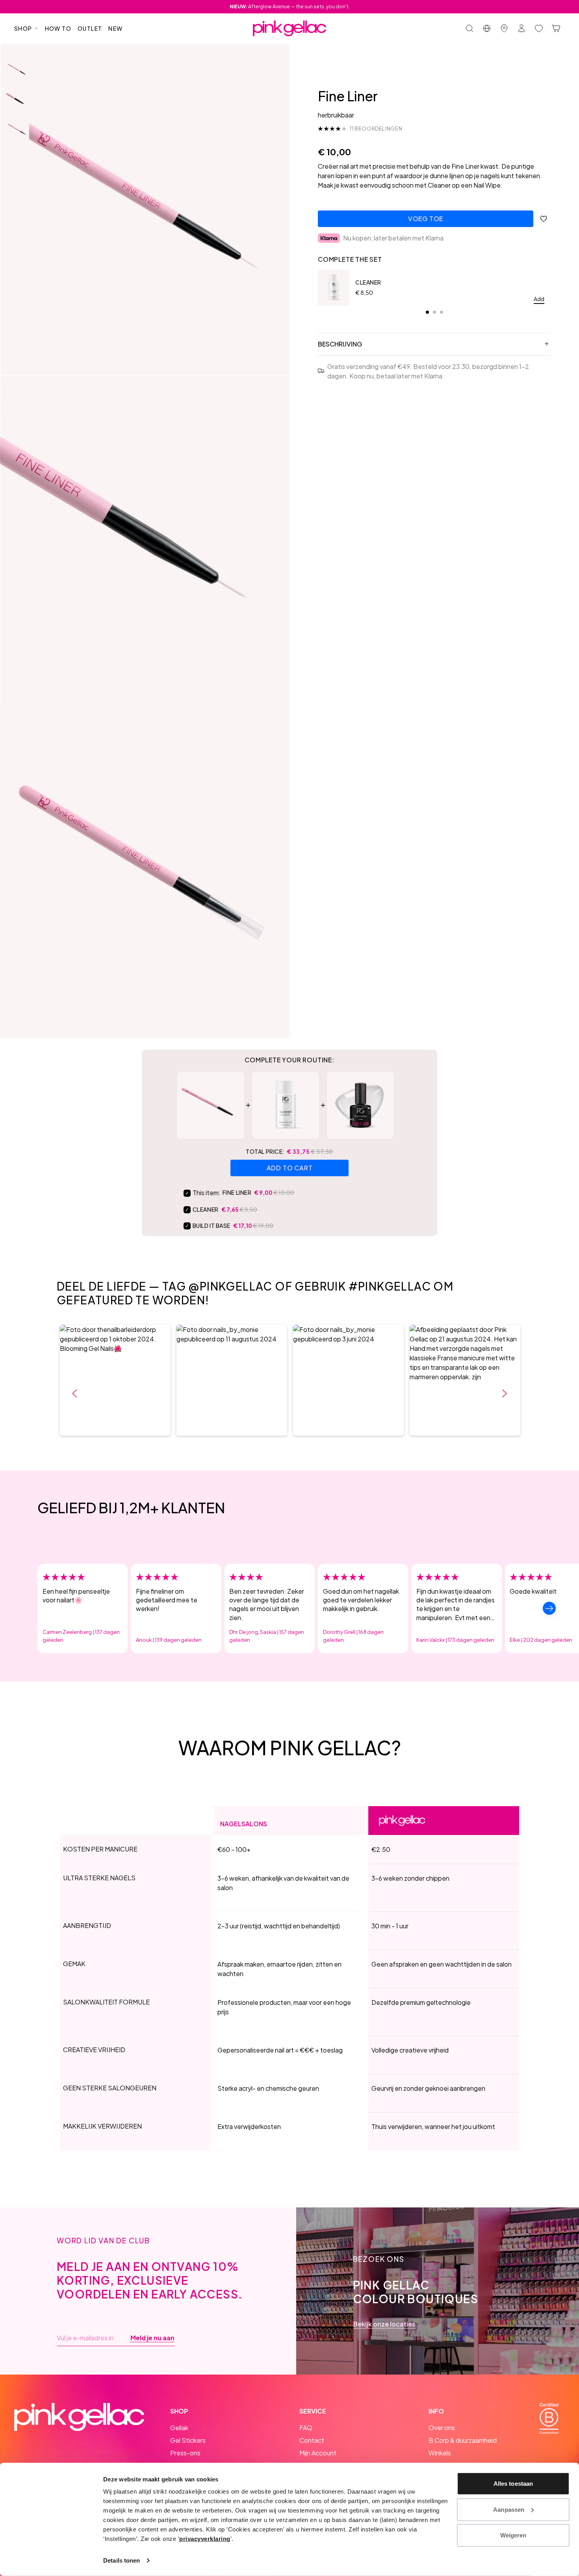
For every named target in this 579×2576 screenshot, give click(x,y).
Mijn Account (318, 2453)
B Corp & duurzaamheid (463, 2440)
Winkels (440, 2453)
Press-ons (185, 2453)
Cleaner (368, 282)
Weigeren (513, 2535)
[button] (115, 1380)
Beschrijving (340, 344)
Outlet (90, 28)
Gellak (179, 2428)
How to (58, 28)
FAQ (306, 2428)
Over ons (442, 2428)
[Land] (487, 28)
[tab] (427, 312)
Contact (312, 2440)
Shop (23, 28)
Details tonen (122, 2560)
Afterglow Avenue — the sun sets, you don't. (290, 7)
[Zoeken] (470, 28)
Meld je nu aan (152, 2338)
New (115, 28)
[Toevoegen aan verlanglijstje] (544, 219)
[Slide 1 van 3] (18, 71)
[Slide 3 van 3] (18, 130)
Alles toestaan (513, 2484)
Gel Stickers (188, 2440)
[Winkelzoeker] (504, 28)
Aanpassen (509, 2509)
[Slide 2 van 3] (18, 101)
